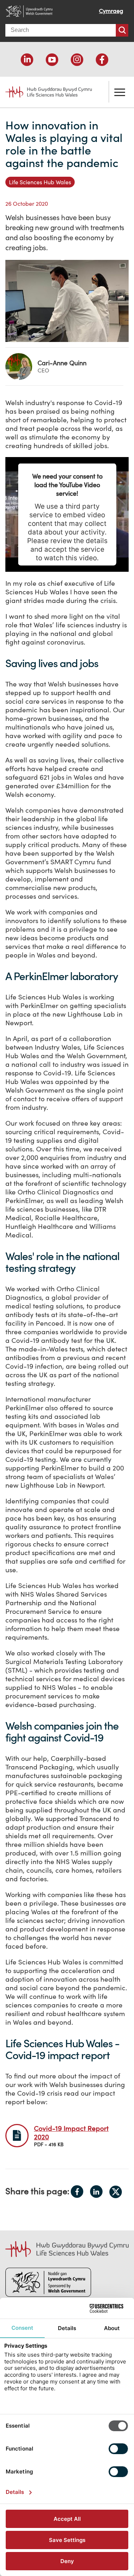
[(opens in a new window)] (27, 60)
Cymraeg (111, 11)
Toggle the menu (120, 92)
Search (122, 30)
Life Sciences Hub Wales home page (45, 89)
